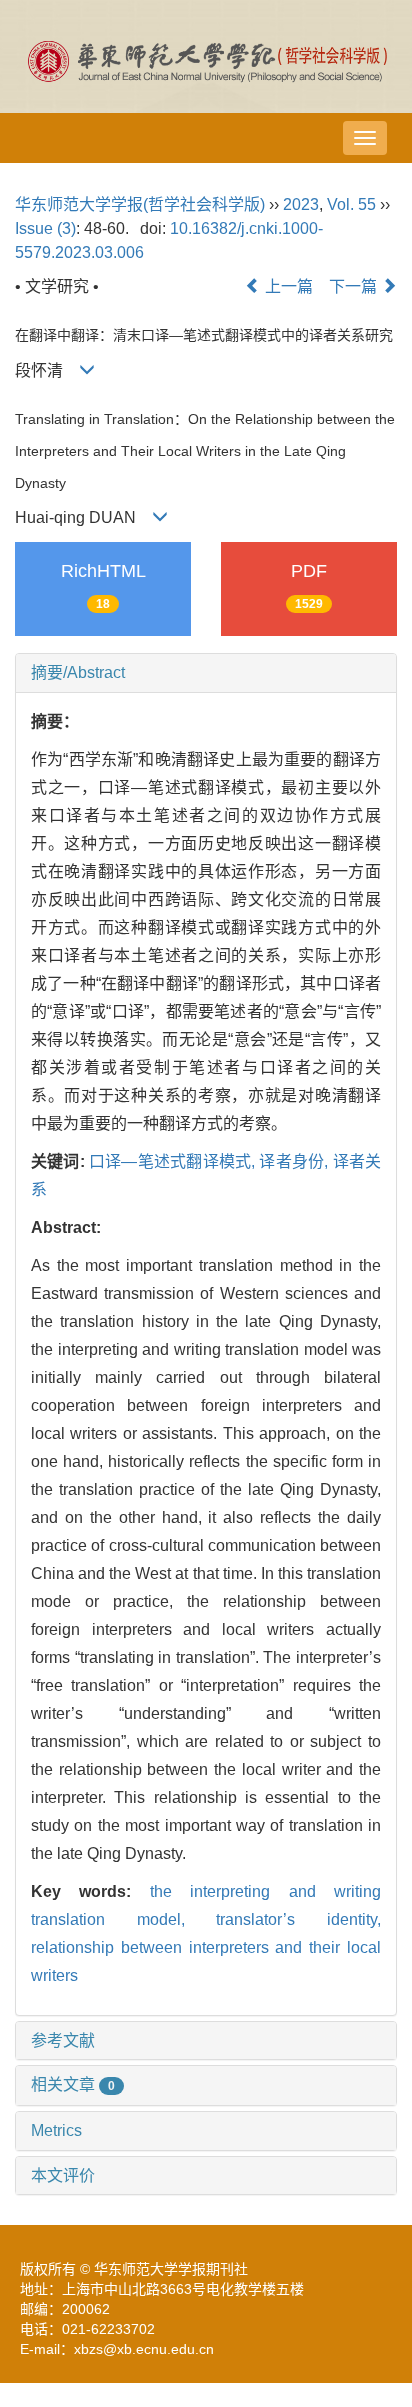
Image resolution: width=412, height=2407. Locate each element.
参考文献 (63, 2040)
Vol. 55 (351, 204)
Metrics (56, 2130)
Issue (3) (45, 228)
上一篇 (287, 286)
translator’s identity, (298, 1919)
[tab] (206, 673)
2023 (301, 204)
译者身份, (295, 1161)
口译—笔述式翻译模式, (174, 1161)
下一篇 (355, 286)
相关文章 (73, 2084)
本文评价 (63, 2175)
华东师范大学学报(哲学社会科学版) (140, 204)
